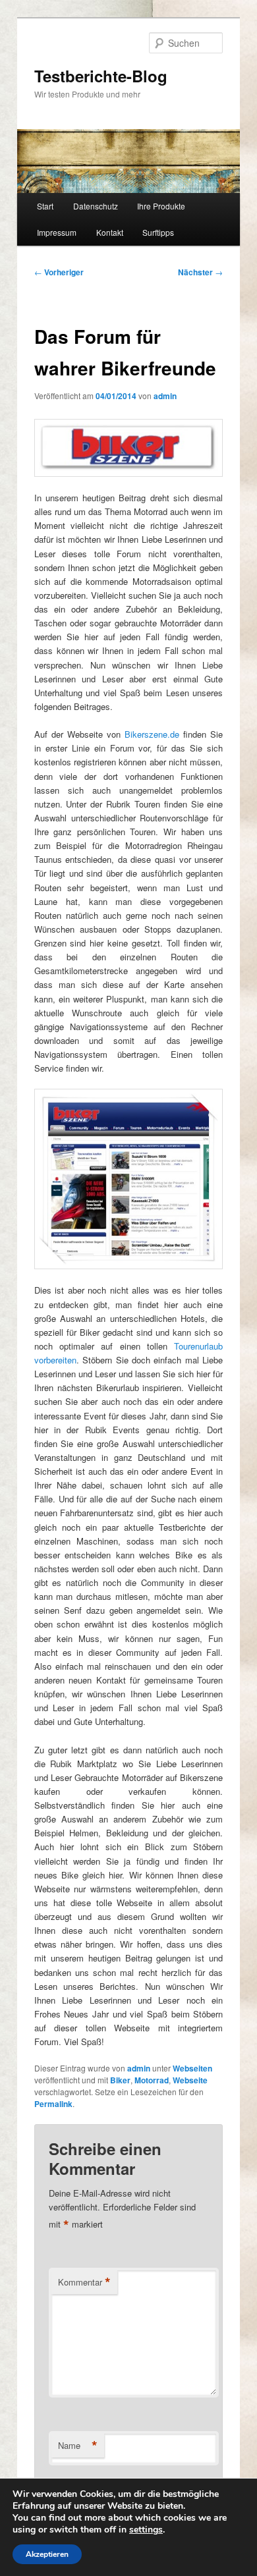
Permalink (53, 2104)
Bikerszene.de (152, 734)
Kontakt (110, 232)
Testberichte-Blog (101, 76)
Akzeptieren (47, 2554)
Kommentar (84, 2282)
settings (146, 2530)
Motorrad (152, 2080)
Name (78, 2446)
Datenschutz (96, 206)
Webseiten (192, 2068)
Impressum (57, 232)
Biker (120, 2080)
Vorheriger (59, 272)
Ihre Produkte (161, 206)
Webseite (190, 2080)
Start (45, 206)
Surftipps (158, 232)
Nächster (200, 272)
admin (165, 396)
